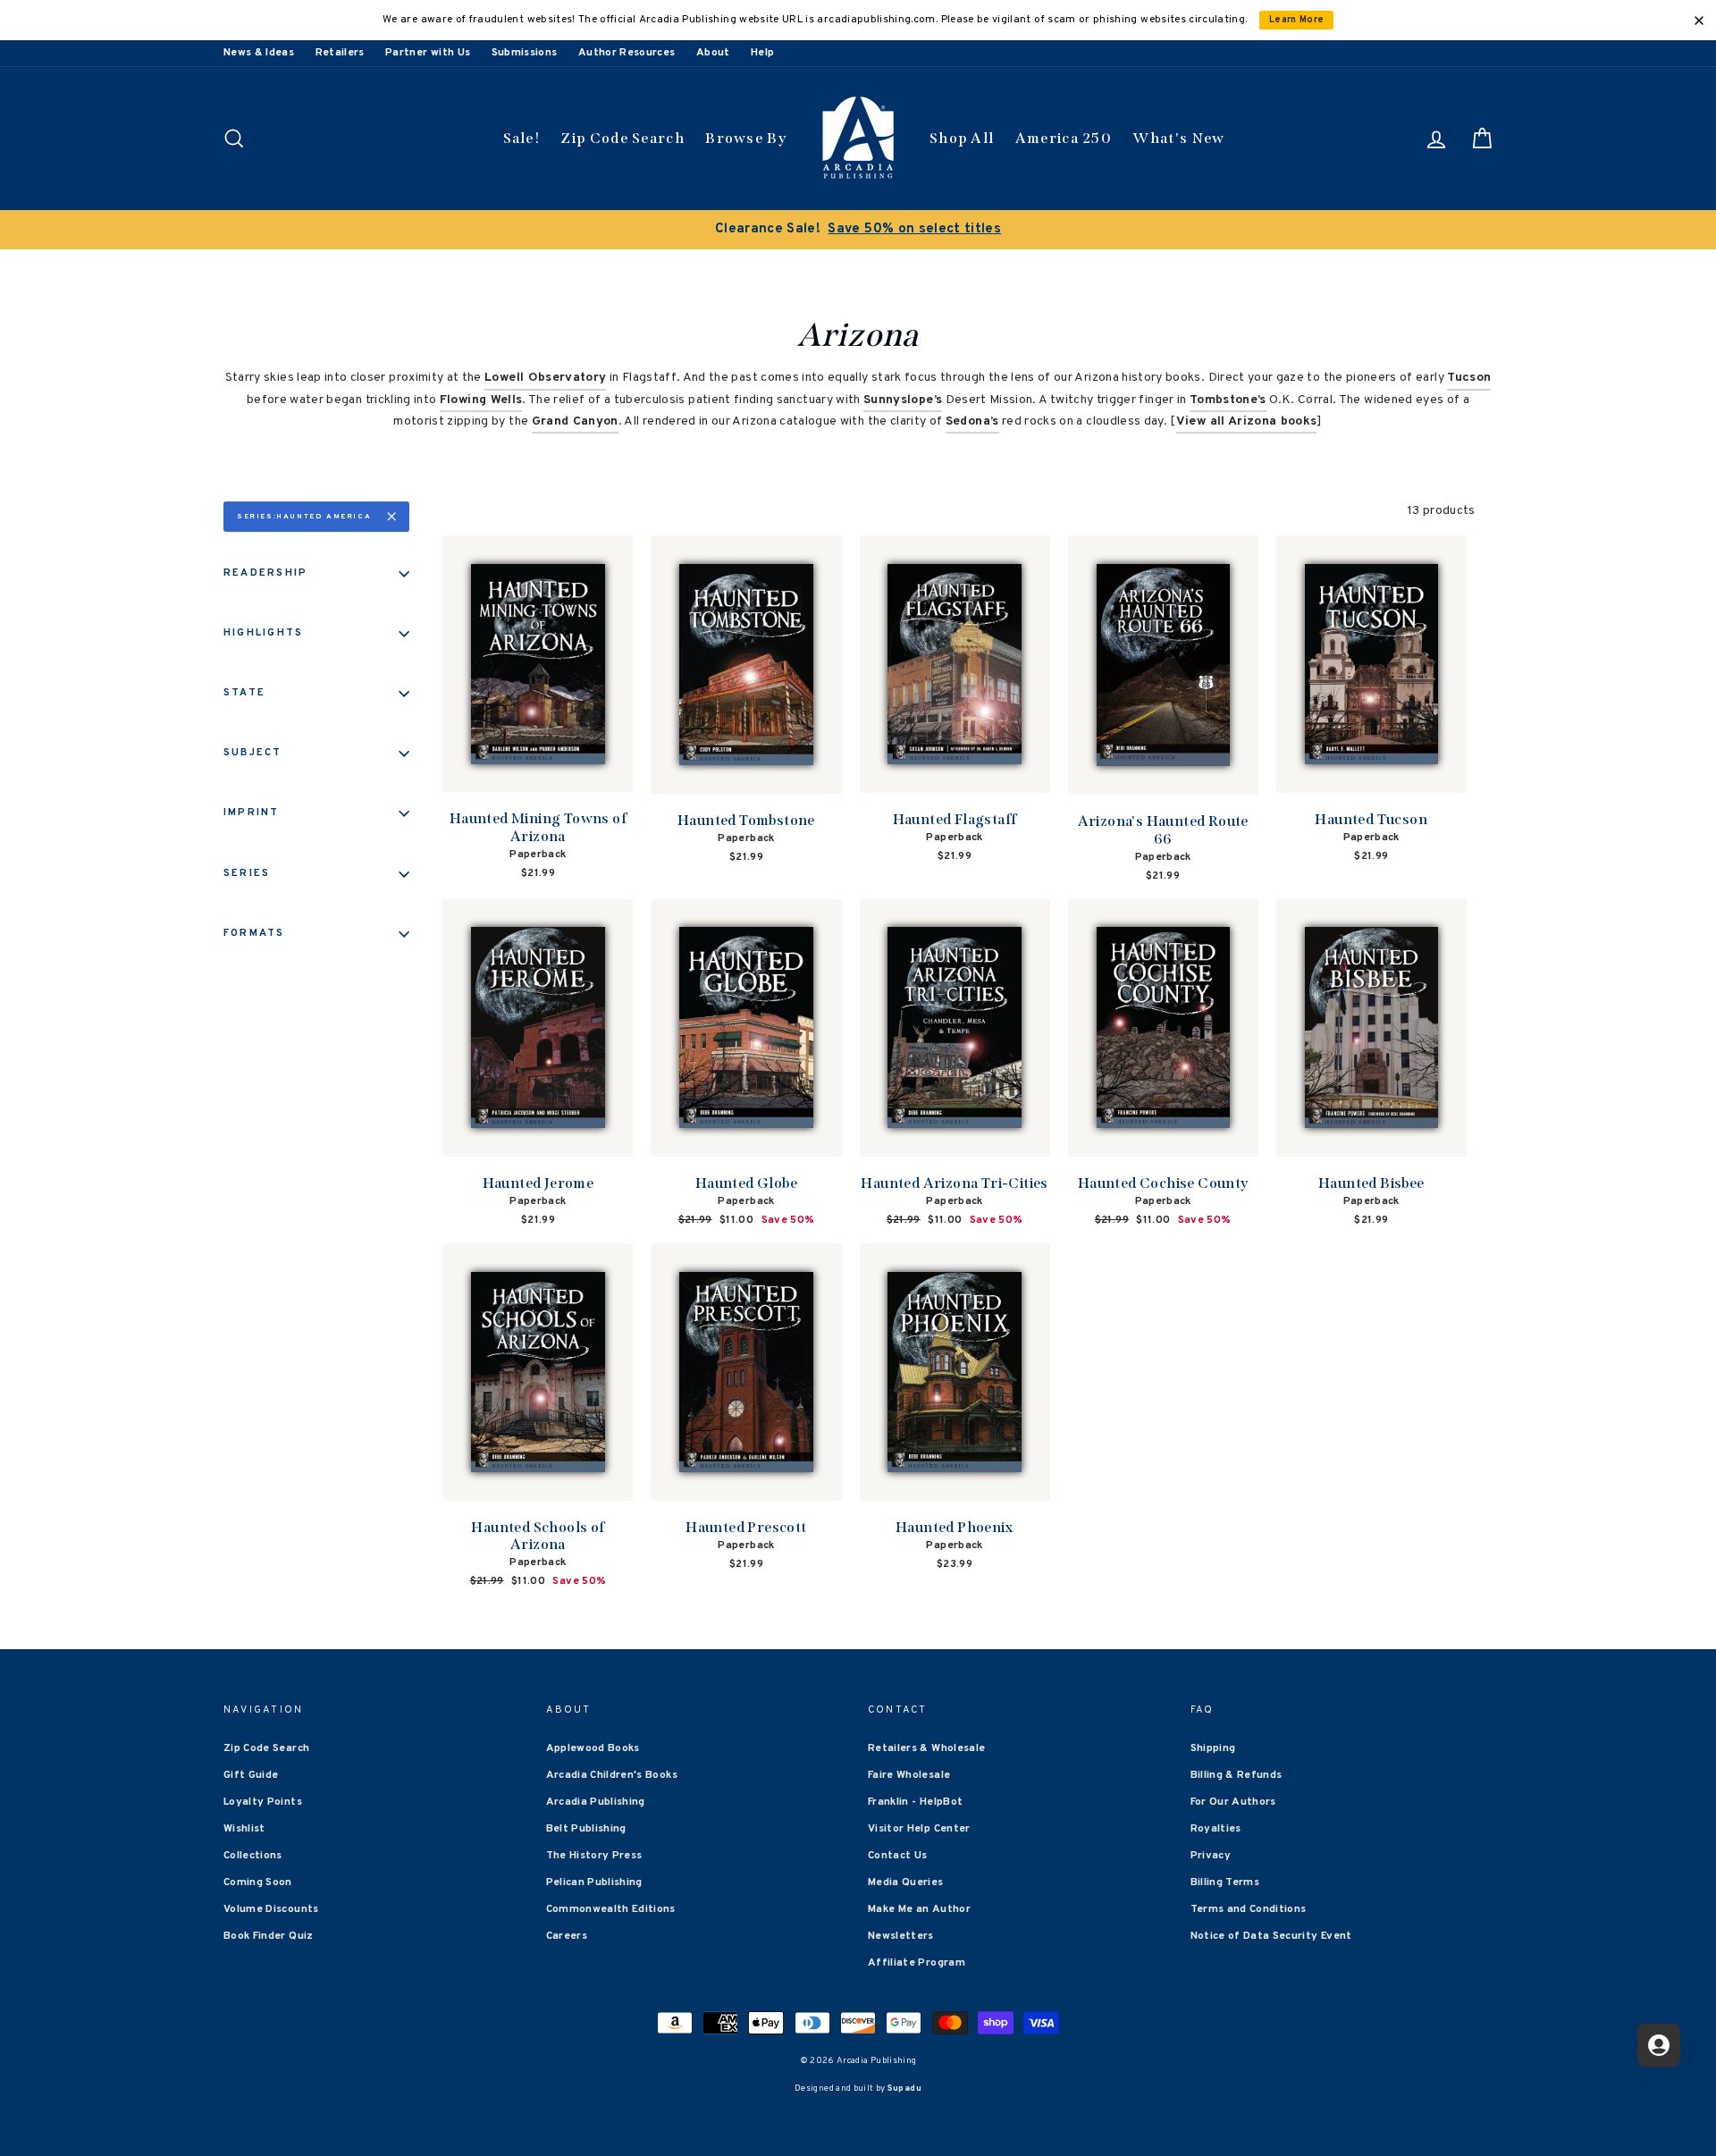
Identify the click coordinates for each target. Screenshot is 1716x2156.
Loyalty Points (263, 1802)
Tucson (1469, 378)
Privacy (1211, 1856)
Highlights (263, 633)
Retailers (340, 53)
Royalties (1216, 1829)
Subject (253, 753)
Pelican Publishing (594, 1882)
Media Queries (906, 1882)
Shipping (1213, 1748)
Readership (265, 573)
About (713, 53)
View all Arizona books (1247, 421)
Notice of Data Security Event (1271, 1936)
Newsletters (901, 1936)
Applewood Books (593, 1748)
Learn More (1297, 20)
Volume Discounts (271, 1909)
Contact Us (898, 1856)
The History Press (594, 1856)
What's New (1178, 138)
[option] (858, 230)
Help (762, 53)
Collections (253, 1856)
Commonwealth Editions (611, 1909)
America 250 (1064, 138)
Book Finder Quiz (269, 1936)
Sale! (522, 138)
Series (247, 873)
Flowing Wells (481, 400)
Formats (254, 933)
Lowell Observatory (545, 378)
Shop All (962, 138)
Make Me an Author (919, 1909)
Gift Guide (251, 1775)
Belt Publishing (586, 1829)
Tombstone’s (1228, 400)
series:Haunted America (304, 517)
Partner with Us (428, 53)
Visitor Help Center (919, 1829)
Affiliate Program (917, 1963)
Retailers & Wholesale (926, 1748)
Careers (567, 1936)
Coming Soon (258, 1882)
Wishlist (244, 1829)
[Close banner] (1699, 21)
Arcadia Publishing (596, 1802)
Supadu (904, 2089)
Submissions (525, 53)
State (244, 693)
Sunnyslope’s (903, 400)
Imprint (252, 813)
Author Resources (627, 53)
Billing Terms (1225, 1882)
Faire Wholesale (909, 1775)
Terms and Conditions (1249, 1909)
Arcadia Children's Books (612, 1775)
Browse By (746, 138)
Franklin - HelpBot (915, 1802)
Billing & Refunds (1237, 1775)
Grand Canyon (575, 421)
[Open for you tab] (1659, 2045)
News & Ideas (259, 53)
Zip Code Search (622, 138)
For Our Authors (1233, 1802)
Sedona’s (972, 421)
